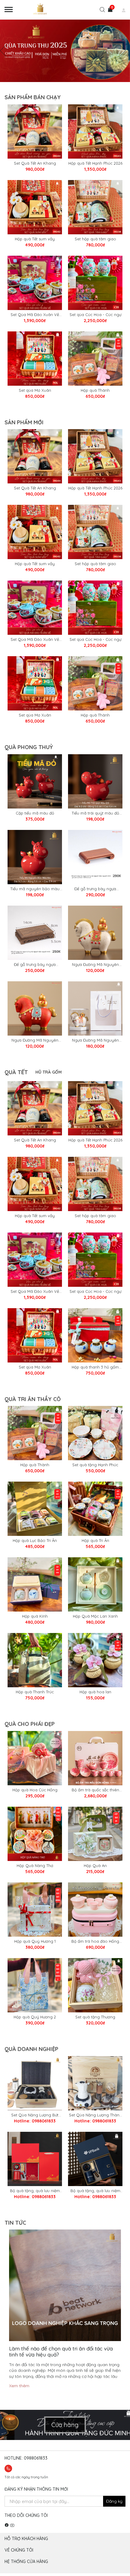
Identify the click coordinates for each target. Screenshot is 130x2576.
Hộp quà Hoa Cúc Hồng (35, 1790)
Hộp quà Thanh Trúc (35, 1692)
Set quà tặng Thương (95, 2017)
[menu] (9, 10)
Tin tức (15, 2223)
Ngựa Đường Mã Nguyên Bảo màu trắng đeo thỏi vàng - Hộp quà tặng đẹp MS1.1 (95, 1040)
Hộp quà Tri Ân (95, 1540)
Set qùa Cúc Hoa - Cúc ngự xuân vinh (95, 315)
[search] (102, 11)
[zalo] (14, 2468)
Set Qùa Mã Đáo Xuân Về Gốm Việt (35, 315)
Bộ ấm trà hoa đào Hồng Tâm (95, 1941)
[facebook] (7, 2525)
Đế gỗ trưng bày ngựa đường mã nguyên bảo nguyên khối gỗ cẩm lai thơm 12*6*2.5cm (95, 889)
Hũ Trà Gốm (49, 1072)
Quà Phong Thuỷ (29, 747)
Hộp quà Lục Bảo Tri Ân (35, 1540)
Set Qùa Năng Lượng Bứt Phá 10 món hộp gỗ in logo (35, 2115)
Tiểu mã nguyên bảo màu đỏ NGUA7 (35, 889)
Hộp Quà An (95, 1866)
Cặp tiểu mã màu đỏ (35, 813)
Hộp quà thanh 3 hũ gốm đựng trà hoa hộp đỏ (95, 1367)
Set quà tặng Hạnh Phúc (95, 1465)
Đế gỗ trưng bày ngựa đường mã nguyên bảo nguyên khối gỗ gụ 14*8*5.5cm (35, 965)
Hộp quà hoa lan (95, 1692)
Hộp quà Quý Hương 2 (35, 2017)
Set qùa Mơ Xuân (35, 390)
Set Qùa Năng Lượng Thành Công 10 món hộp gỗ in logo (95, 2115)
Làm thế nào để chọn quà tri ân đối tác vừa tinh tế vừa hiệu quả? (61, 2351)
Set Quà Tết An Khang (35, 163)
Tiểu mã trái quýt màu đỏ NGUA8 (95, 813)
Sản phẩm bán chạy (33, 97)
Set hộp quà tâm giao (95, 239)
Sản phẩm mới (24, 422)
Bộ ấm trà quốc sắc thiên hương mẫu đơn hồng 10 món (95, 1790)
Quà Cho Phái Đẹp (30, 1724)
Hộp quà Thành (95, 390)
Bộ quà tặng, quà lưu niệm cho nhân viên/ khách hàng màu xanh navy (95, 2191)
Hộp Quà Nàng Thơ (35, 1866)
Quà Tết (16, 1072)
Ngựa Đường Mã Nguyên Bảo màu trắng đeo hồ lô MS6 (95, 965)
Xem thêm (19, 2386)
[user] (119, 11)
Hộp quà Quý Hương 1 (35, 1941)
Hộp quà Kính (35, 1616)
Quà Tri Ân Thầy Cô (33, 1399)
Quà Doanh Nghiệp (31, 2049)
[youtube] (12, 2525)
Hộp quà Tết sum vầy (35, 239)
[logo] (47, 10)
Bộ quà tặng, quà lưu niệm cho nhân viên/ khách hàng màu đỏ (35, 2191)
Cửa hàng (65, 2425)
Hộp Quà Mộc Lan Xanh (95, 1616)
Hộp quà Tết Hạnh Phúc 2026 (95, 163)
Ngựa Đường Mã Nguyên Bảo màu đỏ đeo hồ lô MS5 (35, 1040)
